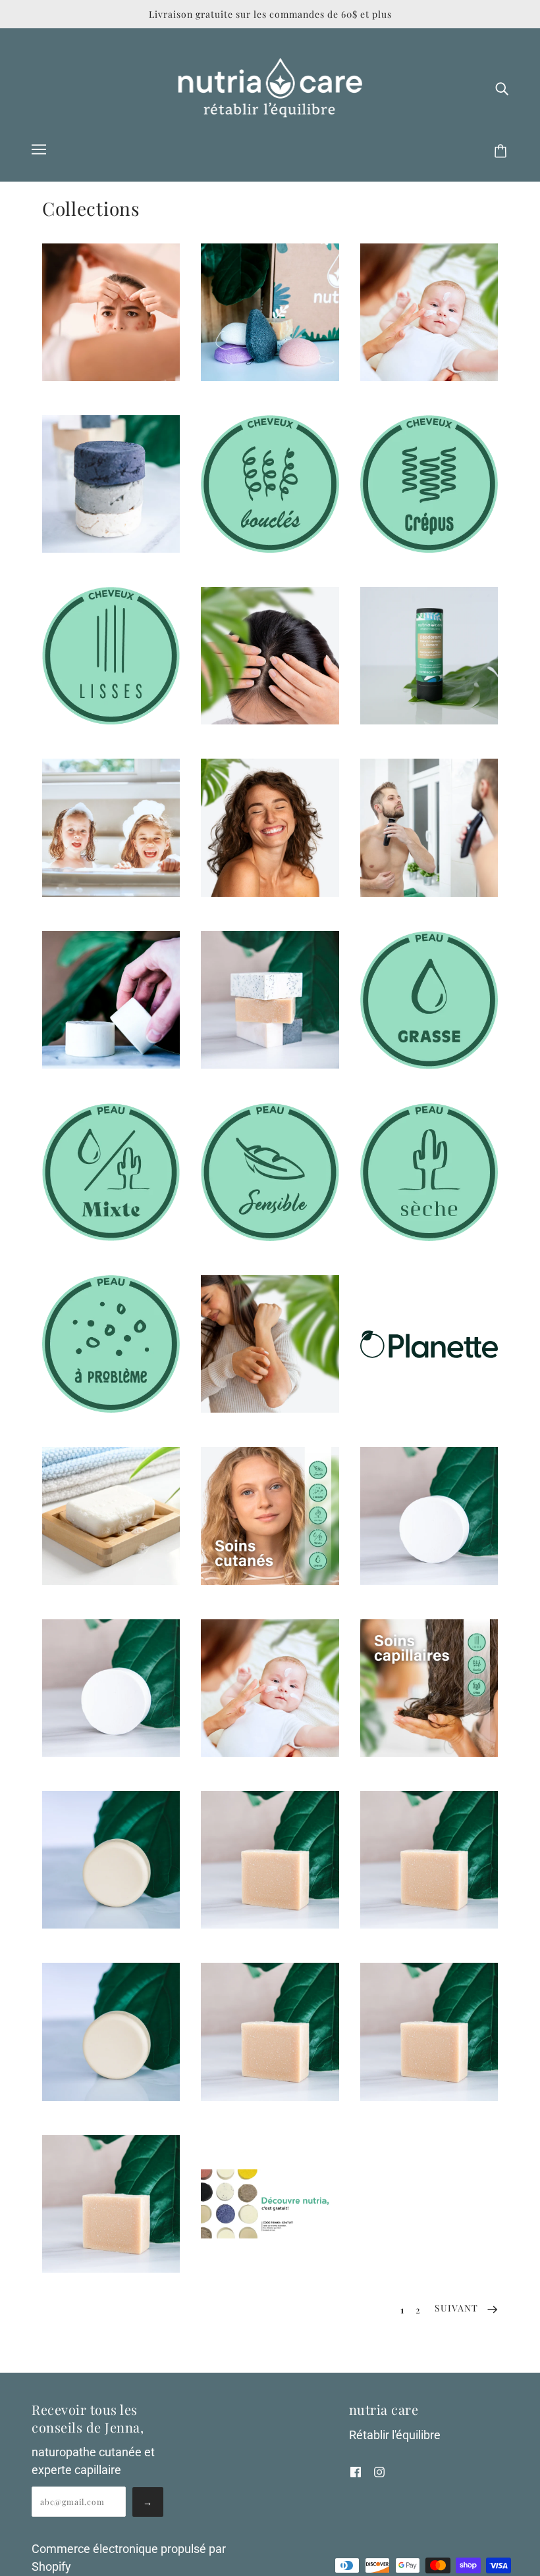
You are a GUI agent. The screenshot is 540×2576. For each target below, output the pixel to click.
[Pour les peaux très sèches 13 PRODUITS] (111, 2268)
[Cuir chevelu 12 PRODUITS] (270, 720)
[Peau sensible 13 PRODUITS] (270, 1237)
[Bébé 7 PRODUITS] (429, 377)
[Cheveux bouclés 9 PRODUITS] (270, 548)
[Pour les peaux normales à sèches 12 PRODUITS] (429, 2097)
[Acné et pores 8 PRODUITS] (111, 377)
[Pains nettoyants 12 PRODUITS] (270, 1064)
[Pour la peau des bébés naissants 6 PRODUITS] (111, 1753)
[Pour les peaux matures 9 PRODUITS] (429, 1924)
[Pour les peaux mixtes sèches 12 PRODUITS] (111, 2097)
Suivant (458, 2308)
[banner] (270, 87)
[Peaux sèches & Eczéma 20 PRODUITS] (270, 1408)
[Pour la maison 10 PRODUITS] (111, 1581)
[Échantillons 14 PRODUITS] (270, 2234)
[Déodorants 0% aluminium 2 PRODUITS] (429, 720)
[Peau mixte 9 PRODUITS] (111, 1237)
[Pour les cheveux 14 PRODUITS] (429, 1753)
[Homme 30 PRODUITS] (429, 893)
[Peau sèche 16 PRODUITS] (429, 1237)
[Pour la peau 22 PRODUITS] (270, 1581)
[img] (502, 88)
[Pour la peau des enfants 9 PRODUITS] (270, 1753)
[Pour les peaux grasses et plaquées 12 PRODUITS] (270, 1924)
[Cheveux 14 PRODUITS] (111, 548)
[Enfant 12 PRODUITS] (111, 893)
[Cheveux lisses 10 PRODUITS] (111, 720)
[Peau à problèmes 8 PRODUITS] (111, 1408)
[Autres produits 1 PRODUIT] (270, 377)
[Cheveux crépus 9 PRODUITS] (429, 548)
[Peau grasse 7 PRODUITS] (429, 1065)
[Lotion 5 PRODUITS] (111, 1064)
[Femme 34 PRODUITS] (270, 893)
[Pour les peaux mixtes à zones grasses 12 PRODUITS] (270, 2097)
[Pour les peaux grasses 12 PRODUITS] (111, 1924)
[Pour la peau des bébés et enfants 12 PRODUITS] (429, 1581)
